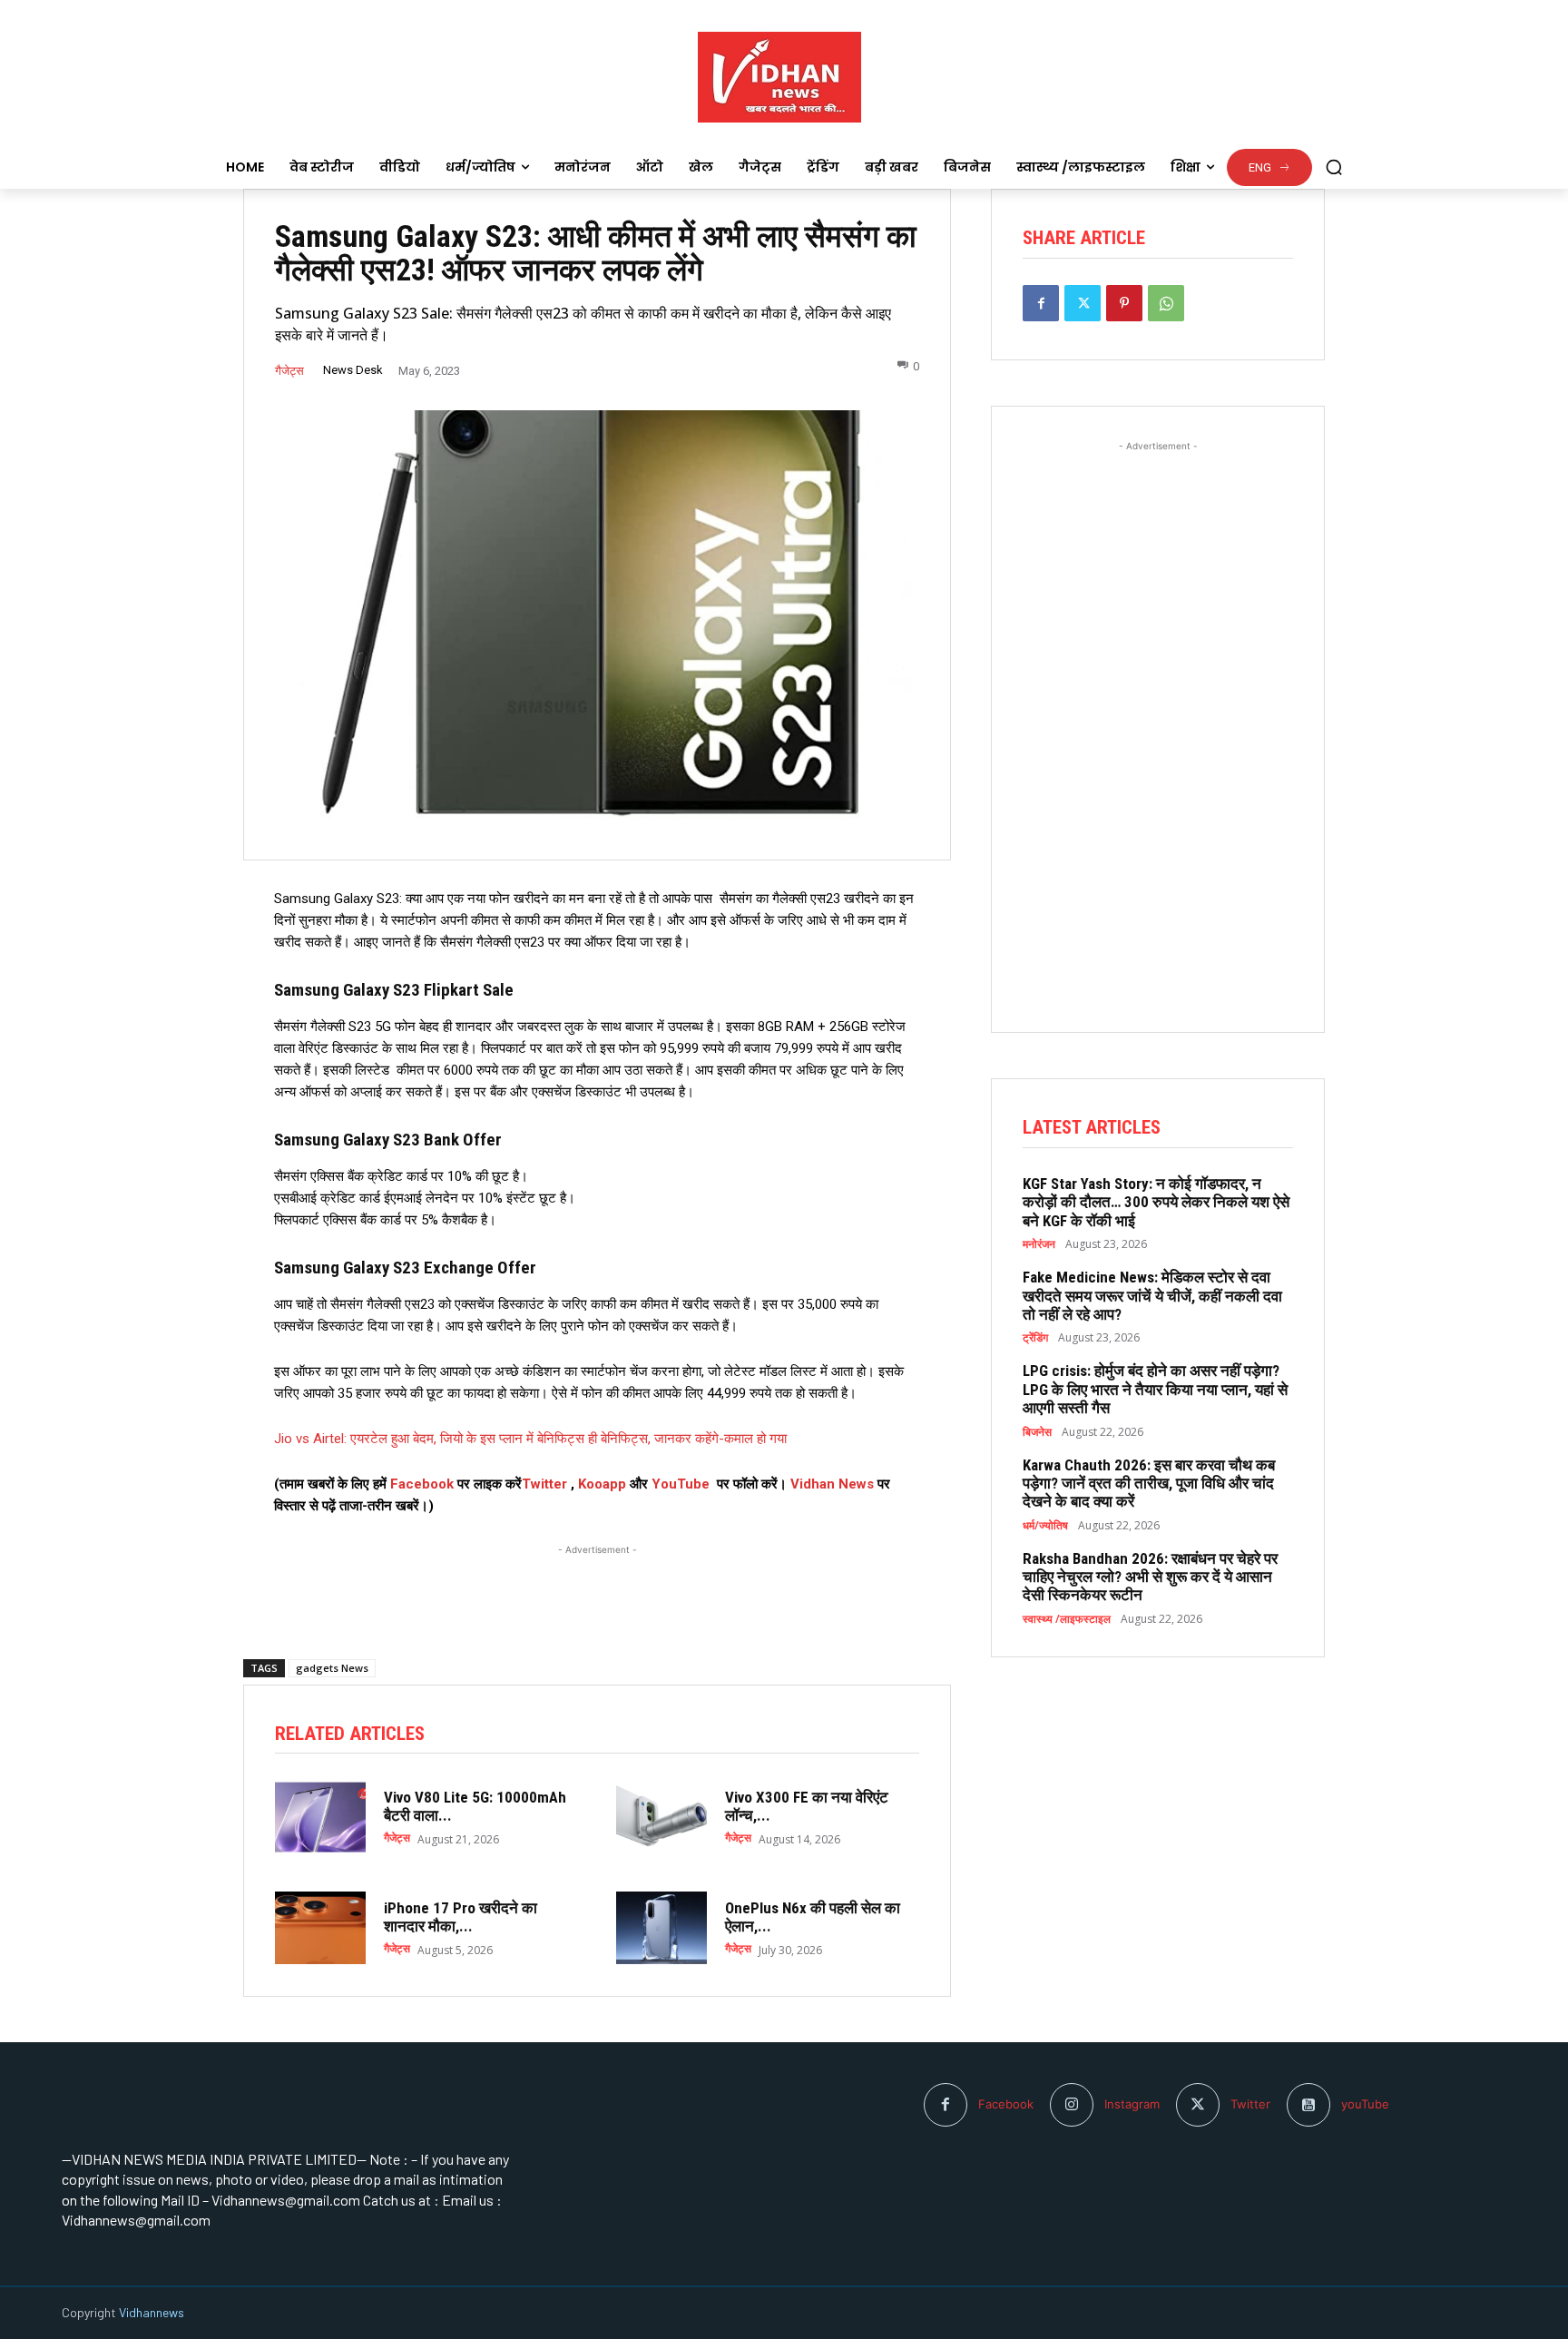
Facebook (424, 1484)
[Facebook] (1041, 303)
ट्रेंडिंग (1035, 1338)
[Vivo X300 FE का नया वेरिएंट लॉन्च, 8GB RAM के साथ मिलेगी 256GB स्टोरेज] (661, 1817)
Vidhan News (832, 1484)
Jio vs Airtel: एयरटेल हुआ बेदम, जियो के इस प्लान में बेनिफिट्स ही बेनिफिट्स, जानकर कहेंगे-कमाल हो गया (530, 1439)
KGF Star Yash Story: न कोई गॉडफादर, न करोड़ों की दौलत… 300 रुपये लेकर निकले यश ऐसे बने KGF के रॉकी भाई (1156, 1202)
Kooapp (602, 1484)
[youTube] (1308, 2105)
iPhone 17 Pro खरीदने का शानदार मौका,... (461, 1917)
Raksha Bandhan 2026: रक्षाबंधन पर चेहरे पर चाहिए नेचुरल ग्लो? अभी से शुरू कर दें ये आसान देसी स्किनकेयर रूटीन (1150, 1577)
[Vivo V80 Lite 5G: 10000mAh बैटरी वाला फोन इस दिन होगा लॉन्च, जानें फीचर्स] (320, 1817)
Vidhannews (152, 2312)
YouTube (681, 1484)
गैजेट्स (289, 371)
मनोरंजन (1039, 1244)
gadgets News (332, 1668)
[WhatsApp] (1166, 303)
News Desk (353, 370)
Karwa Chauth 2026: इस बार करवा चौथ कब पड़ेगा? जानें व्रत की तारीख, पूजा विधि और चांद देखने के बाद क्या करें (1149, 1484)
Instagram (1132, 2104)
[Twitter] (1083, 303)
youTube (1365, 2104)
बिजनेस (1037, 1432)
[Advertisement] (597, 1582)
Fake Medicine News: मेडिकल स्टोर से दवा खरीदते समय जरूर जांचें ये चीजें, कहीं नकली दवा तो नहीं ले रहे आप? (1152, 1296)
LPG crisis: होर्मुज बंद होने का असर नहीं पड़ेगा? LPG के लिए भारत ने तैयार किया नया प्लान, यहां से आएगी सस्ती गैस (1155, 1389)
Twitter (544, 1484)
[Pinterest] (1124, 303)
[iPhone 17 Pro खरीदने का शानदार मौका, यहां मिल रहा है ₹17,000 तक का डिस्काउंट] (320, 1928)
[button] (1334, 167)
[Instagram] (1072, 2105)
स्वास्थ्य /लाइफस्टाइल (1067, 1619)
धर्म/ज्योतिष (1045, 1526)
